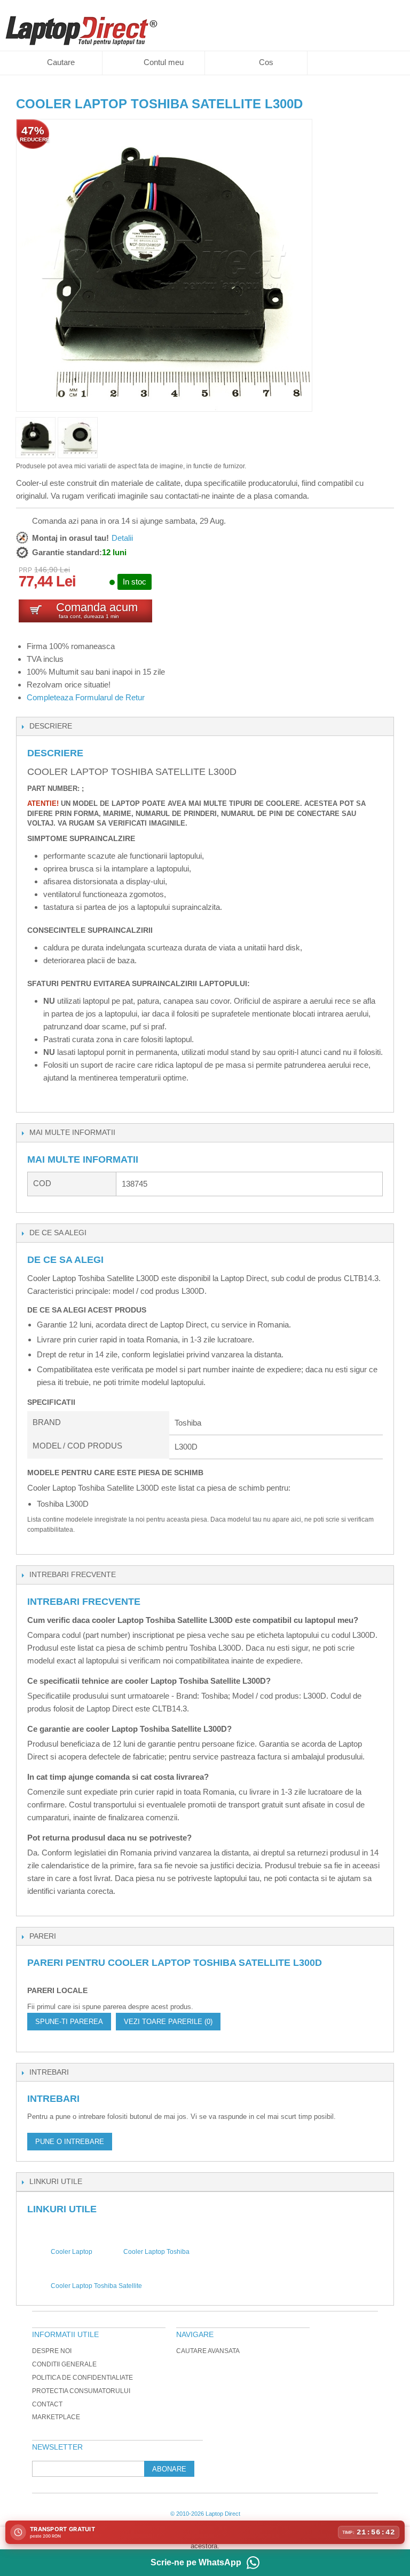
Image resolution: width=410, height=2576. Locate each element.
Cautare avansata (208, 2351)
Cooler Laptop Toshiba (156, 2252)
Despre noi (52, 2351)
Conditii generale (64, 2364)
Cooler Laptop (72, 2252)
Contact (47, 2404)
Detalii (122, 538)
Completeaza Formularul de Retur (86, 697)
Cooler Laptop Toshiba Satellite (96, 2286)
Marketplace (56, 2417)
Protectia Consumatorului (81, 2391)
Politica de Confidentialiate (82, 2378)
